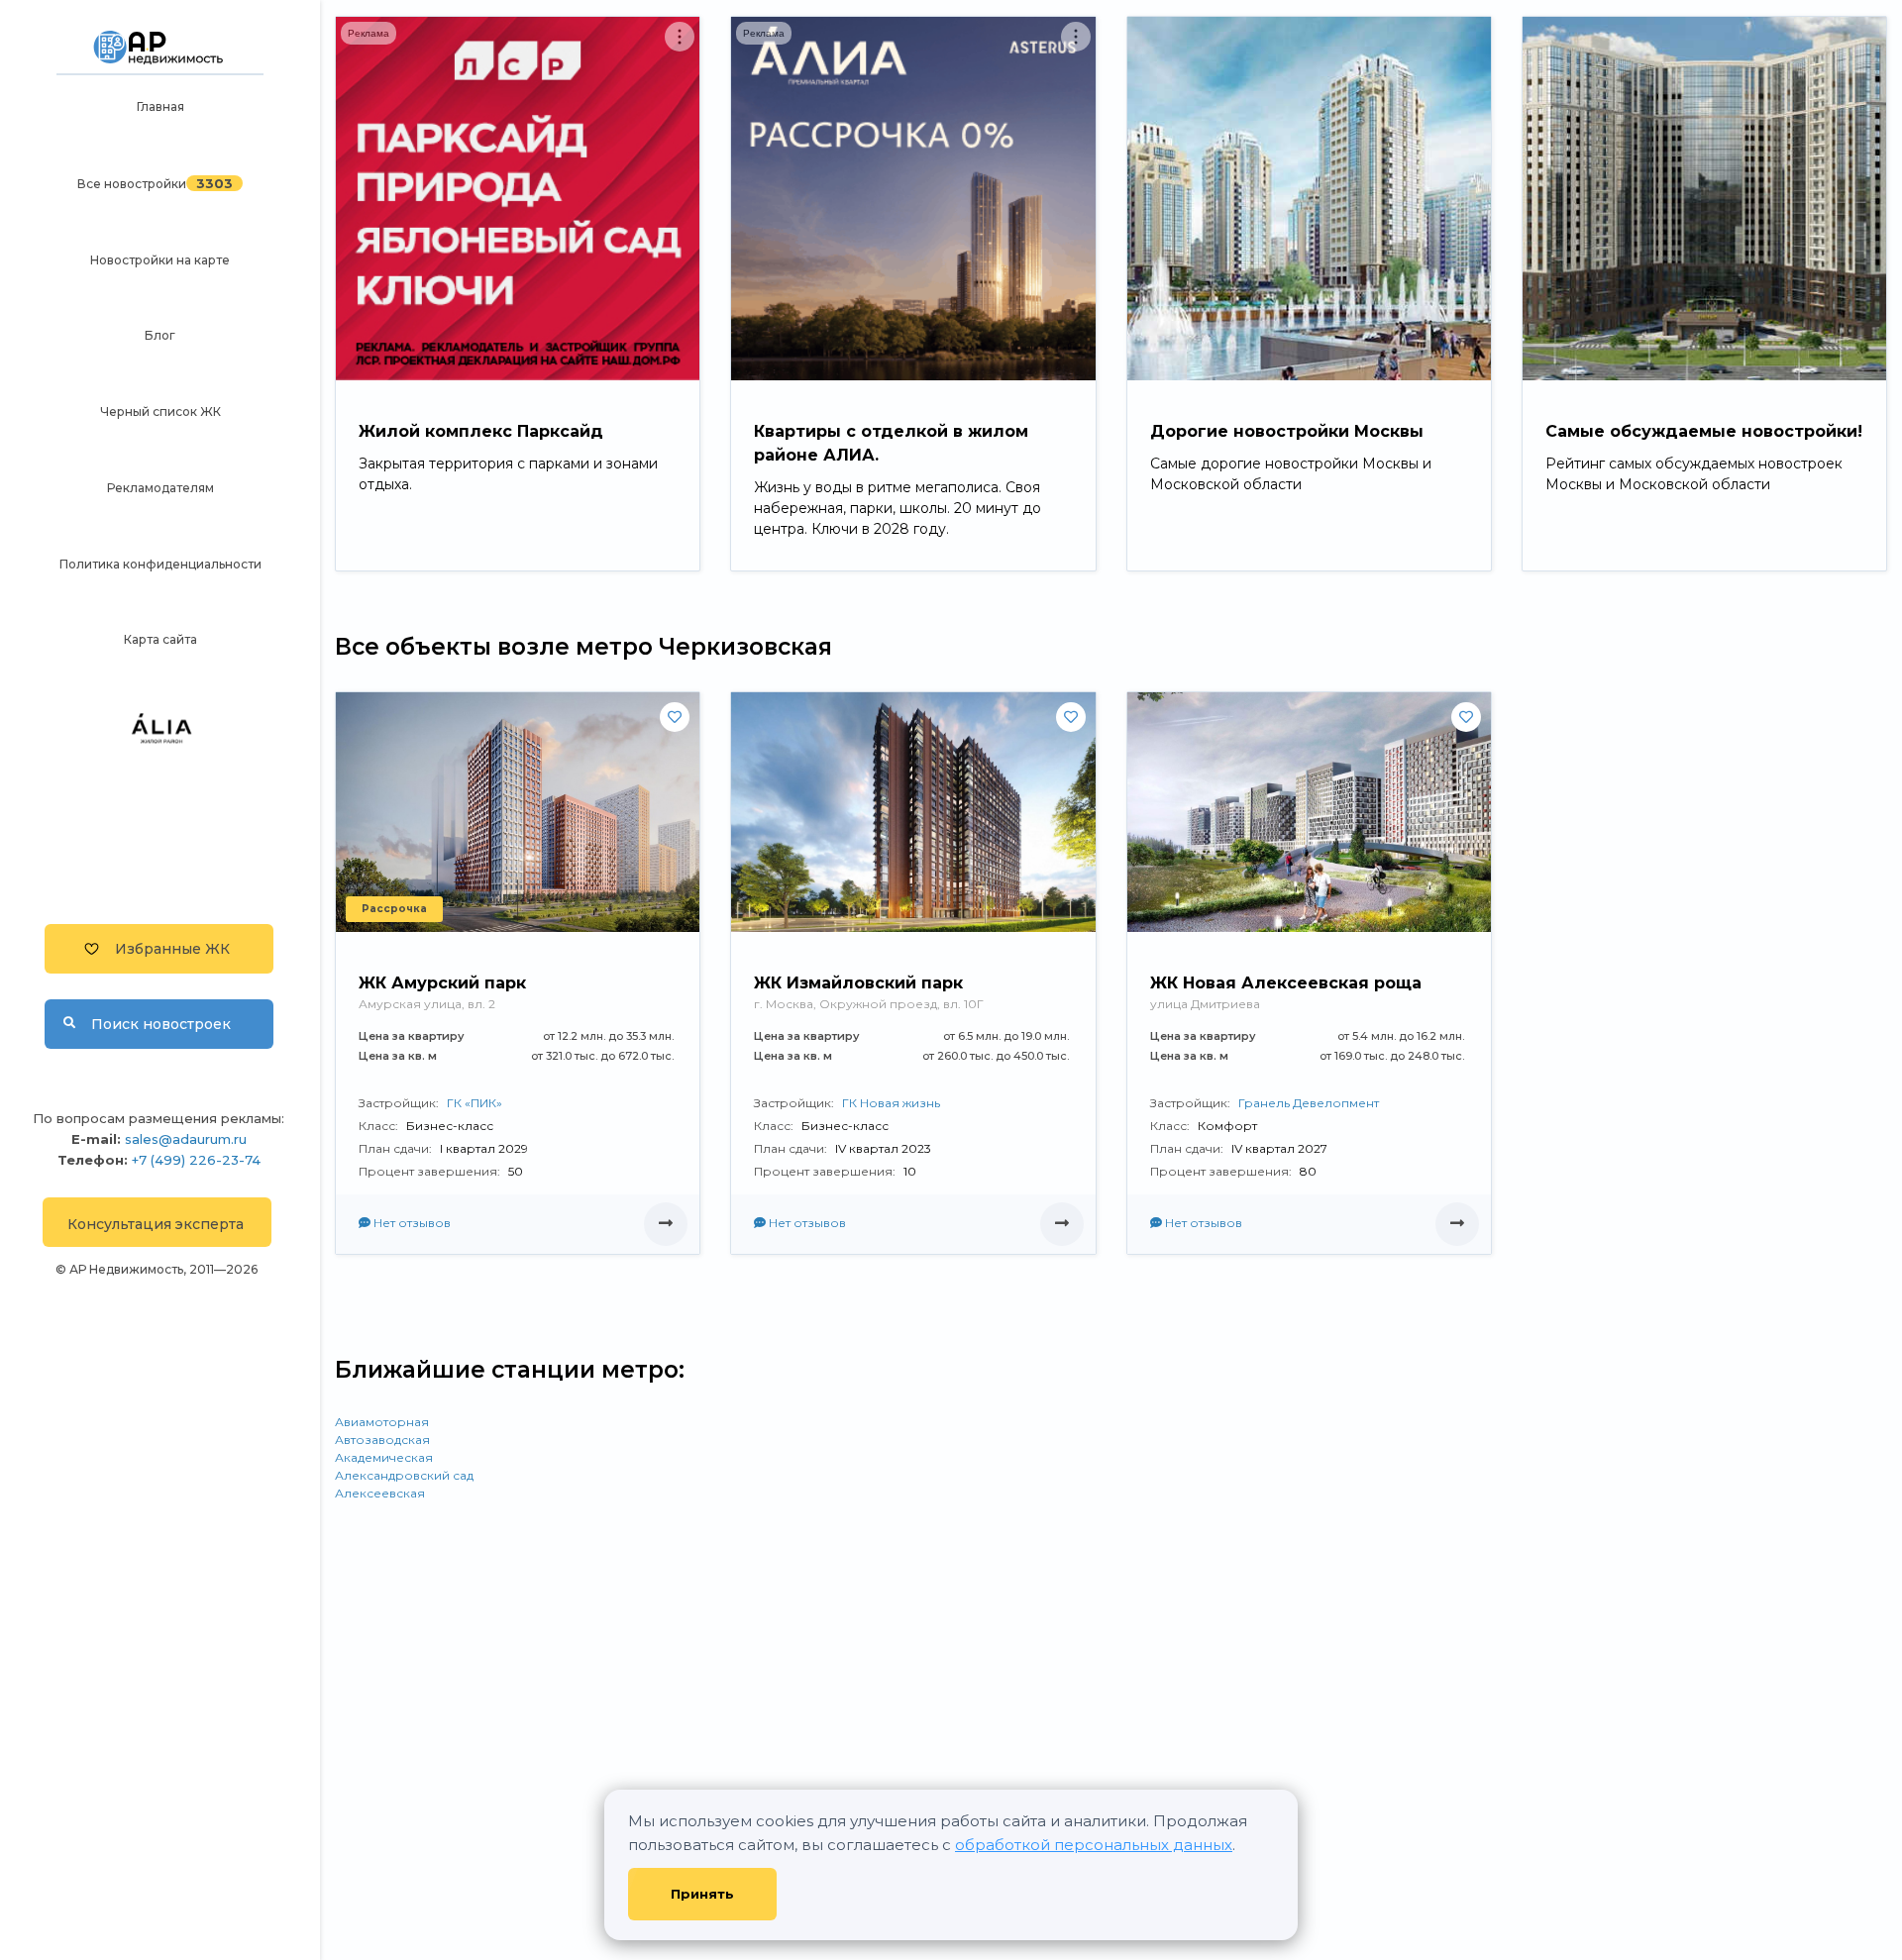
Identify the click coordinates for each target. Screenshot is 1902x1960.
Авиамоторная (382, 1422)
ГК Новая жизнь (891, 1103)
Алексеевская (380, 1493)
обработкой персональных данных (1094, 1845)
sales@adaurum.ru (186, 1139)
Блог (160, 335)
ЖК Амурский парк (442, 983)
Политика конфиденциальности (160, 564)
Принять (702, 1894)
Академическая (384, 1457)
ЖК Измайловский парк (858, 983)
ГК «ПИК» (475, 1103)
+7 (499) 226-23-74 (196, 1160)
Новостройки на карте (160, 260)
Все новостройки (132, 184)
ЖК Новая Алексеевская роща (1286, 983)
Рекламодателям (160, 488)
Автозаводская (382, 1440)
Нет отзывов (411, 1223)
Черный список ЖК (160, 412)
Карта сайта (160, 639)
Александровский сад (404, 1475)
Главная (160, 106)
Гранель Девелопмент (1309, 1103)
